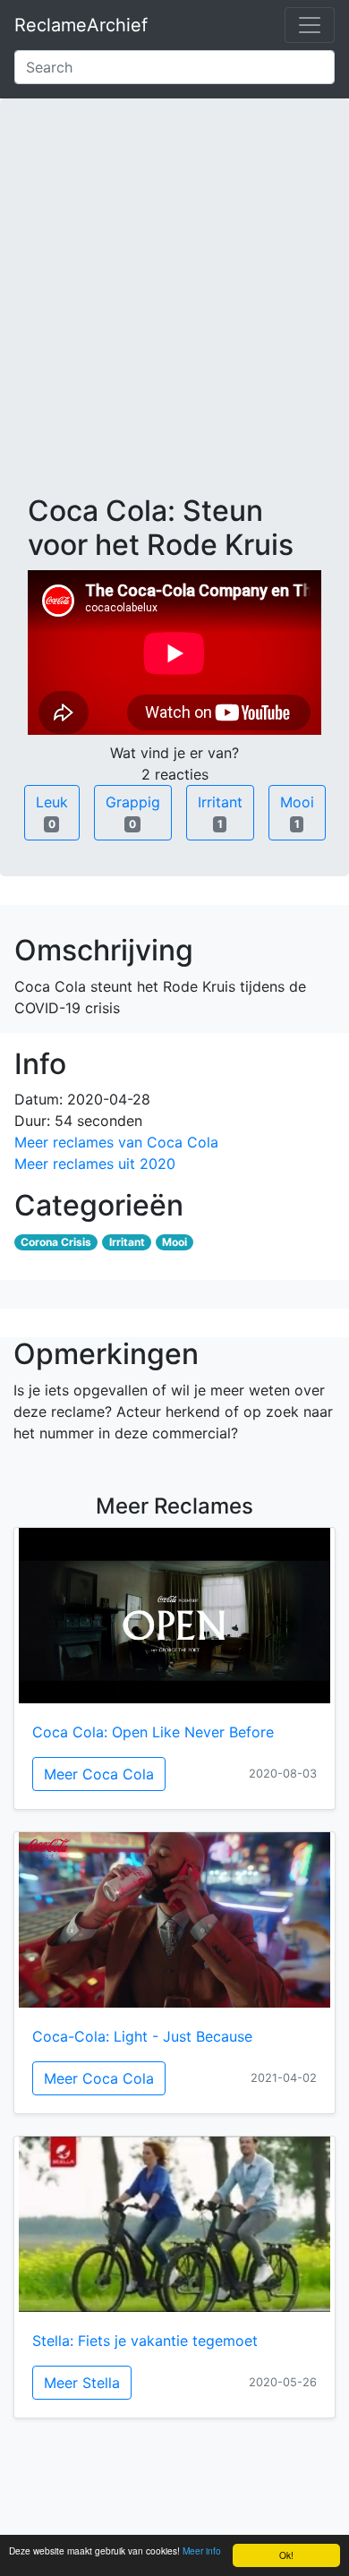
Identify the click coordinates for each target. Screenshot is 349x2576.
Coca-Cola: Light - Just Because (142, 2036)
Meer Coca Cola (99, 1774)
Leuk (52, 812)
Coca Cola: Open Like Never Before (153, 1732)
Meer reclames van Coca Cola (116, 1142)
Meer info (202, 2550)
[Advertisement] (174, 311)
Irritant (220, 812)
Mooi (297, 812)
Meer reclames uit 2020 (95, 1164)
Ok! (286, 2555)
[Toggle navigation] (310, 25)
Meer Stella (82, 2383)
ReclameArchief (81, 25)
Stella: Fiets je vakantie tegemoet (145, 2341)
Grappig (133, 812)
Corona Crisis (56, 1242)
